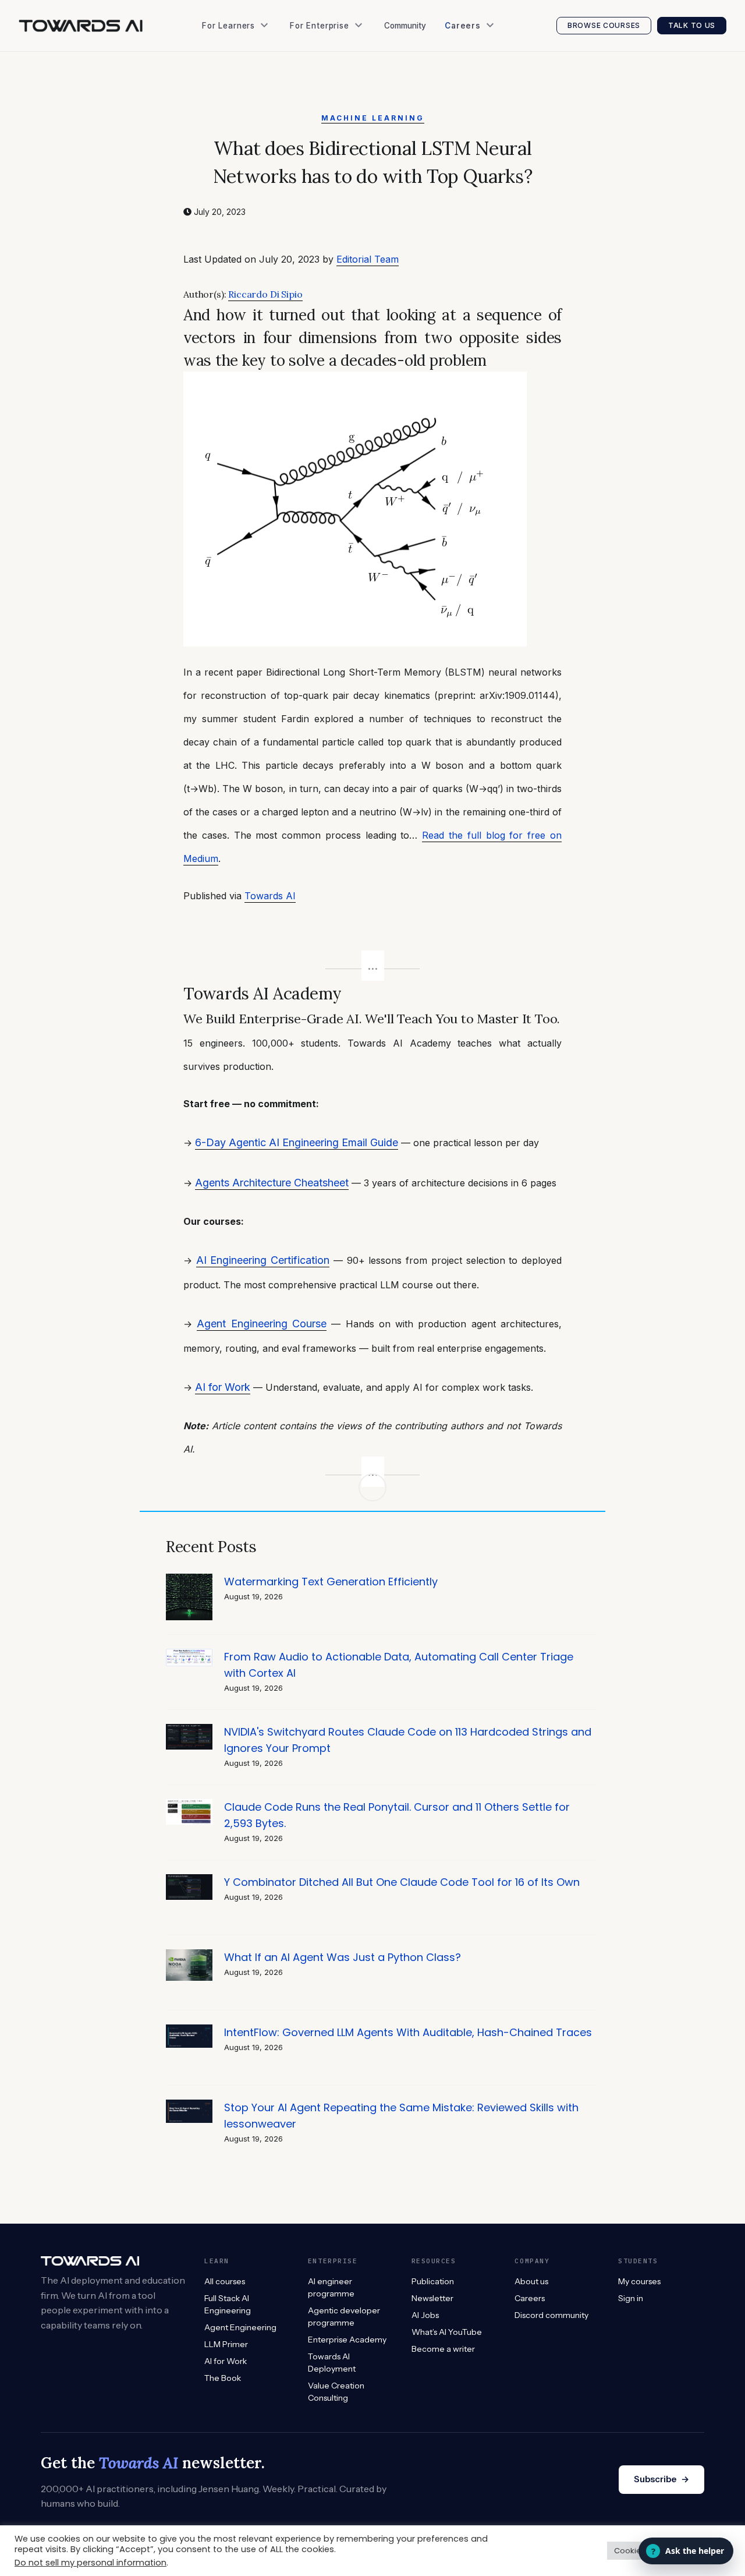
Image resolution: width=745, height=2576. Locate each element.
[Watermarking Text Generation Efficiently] (189, 1580)
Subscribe (661, 2479)
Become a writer (443, 2349)
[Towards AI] (81, 26)
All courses (225, 2281)
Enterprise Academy (334, 58)
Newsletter (228, 128)
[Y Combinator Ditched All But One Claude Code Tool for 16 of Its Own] (189, 1880)
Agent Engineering (240, 2327)
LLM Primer (226, 2344)
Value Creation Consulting (346, 81)
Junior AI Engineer (485, 58)
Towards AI (270, 896)
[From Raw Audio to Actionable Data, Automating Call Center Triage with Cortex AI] (189, 1655)
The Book (225, 81)
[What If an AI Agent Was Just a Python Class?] (189, 1955)
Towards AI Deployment (332, 2363)
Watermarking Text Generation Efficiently (331, 1582)
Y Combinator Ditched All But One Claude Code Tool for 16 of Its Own (402, 1882)
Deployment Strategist (493, 105)
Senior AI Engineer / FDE (496, 81)
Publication (228, 105)
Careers (530, 2298)
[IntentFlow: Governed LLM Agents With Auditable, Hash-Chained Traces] (189, 2031)
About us (531, 2281)
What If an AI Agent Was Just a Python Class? (343, 1957)
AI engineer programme (331, 2287)
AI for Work (223, 1387)
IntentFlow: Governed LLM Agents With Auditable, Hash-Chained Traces (408, 2032)
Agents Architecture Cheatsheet (272, 1183)
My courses (639, 2281)
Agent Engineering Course (262, 1324)
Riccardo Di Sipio (265, 294)
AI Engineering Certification (263, 1260)
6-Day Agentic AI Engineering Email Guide (297, 1142)
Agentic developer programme (344, 2317)
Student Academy (241, 58)
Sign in (631, 2298)
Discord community (551, 2315)
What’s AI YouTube (243, 175)
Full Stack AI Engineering (228, 2304)
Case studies (320, 105)
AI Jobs (221, 151)
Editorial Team (368, 259)
